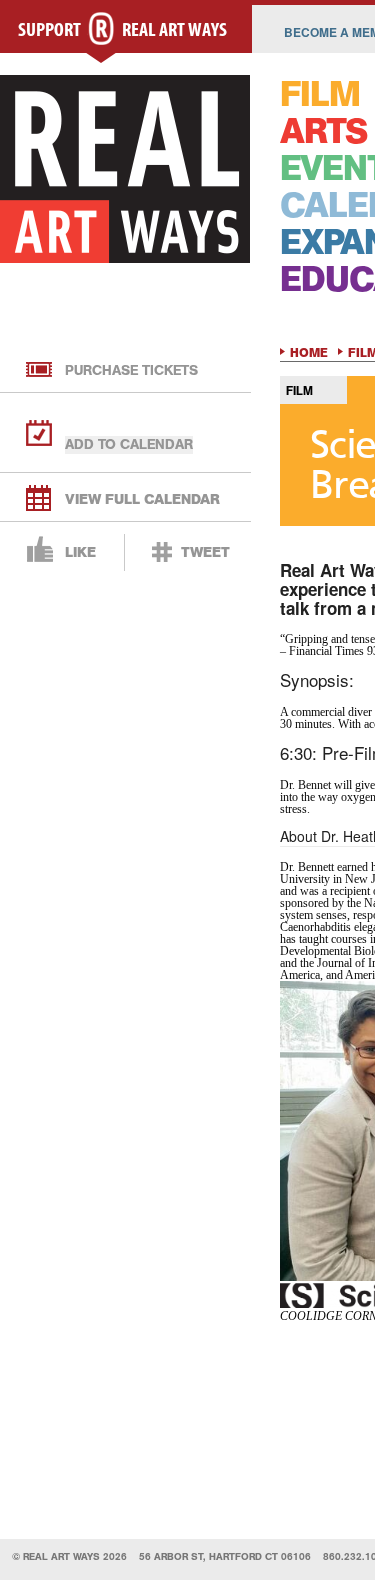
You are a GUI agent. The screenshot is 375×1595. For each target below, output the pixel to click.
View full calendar (142, 499)
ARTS (323, 131)
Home (309, 353)
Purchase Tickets (131, 370)
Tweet (205, 552)
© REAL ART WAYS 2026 (69, 1556)
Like (80, 552)
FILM (320, 94)
